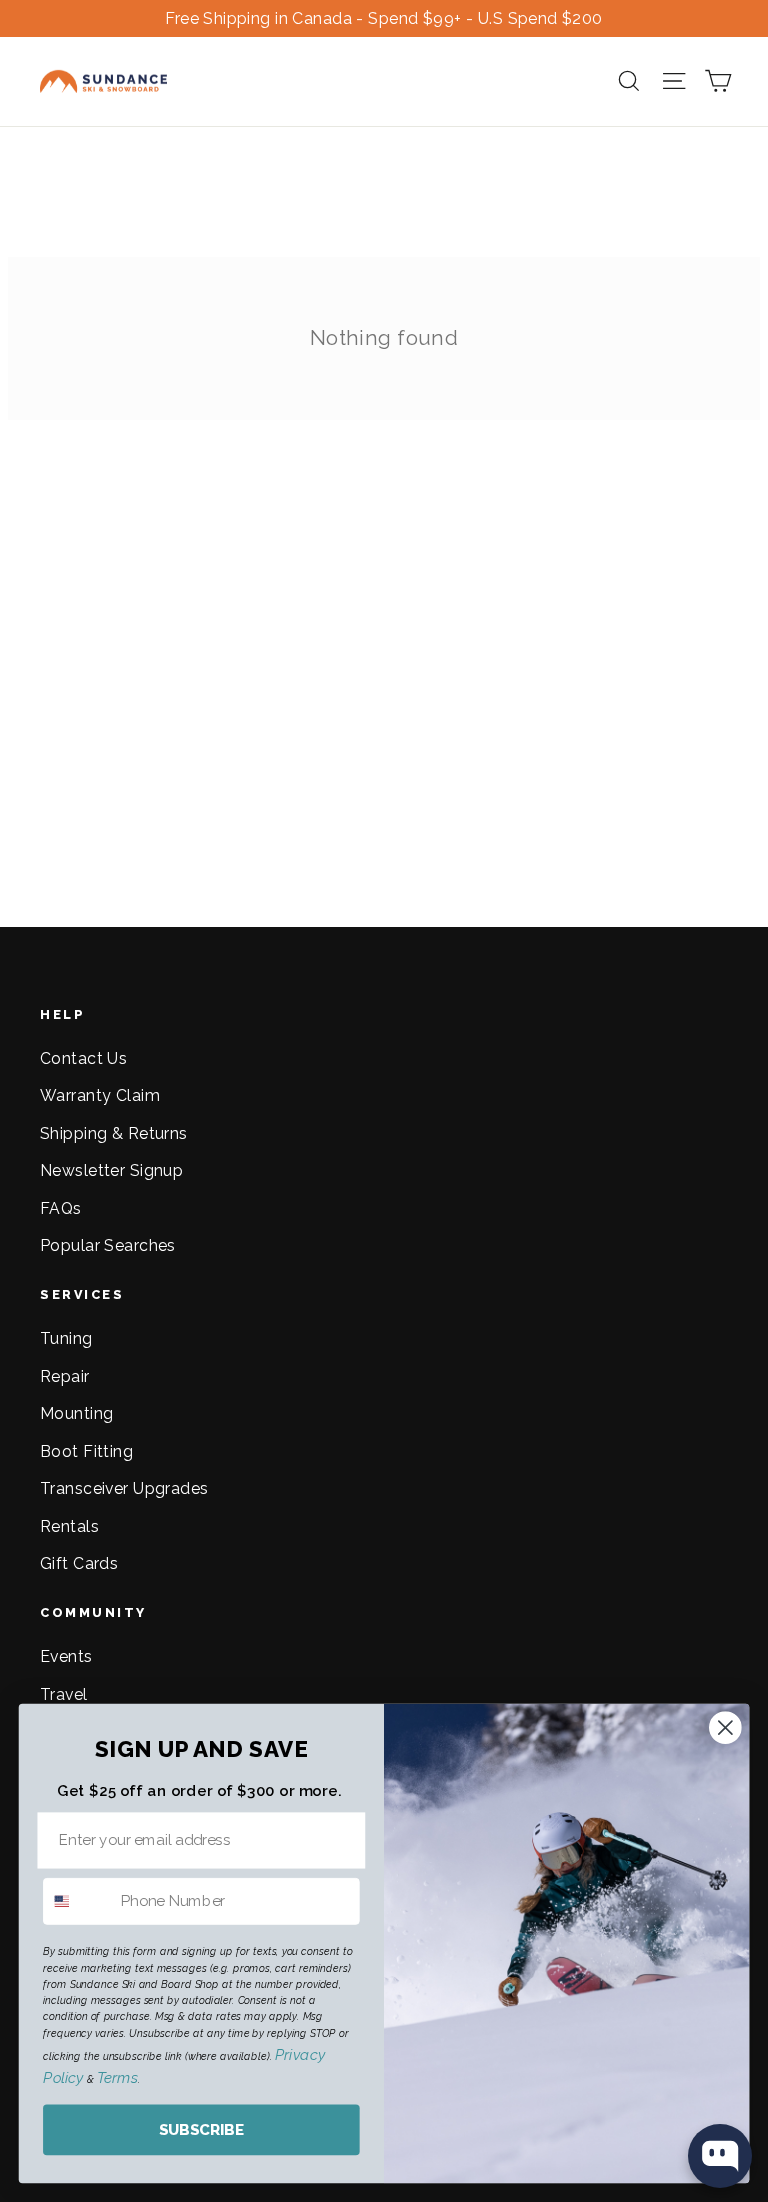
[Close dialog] (725, 1727)
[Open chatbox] (720, 2156)
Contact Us (83, 1058)
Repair (65, 1376)
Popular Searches (108, 1245)
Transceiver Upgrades (124, 1488)
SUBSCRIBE (201, 2130)
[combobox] (77, 1901)
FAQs (61, 1208)
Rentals (69, 1526)
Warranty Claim (100, 1095)
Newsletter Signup (111, 1170)
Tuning (66, 1338)
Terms (117, 2078)
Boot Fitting (86, 1451)
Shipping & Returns (114, 1133)
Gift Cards (79, 1563)
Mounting (76, 1413)
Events (66, 1656)
